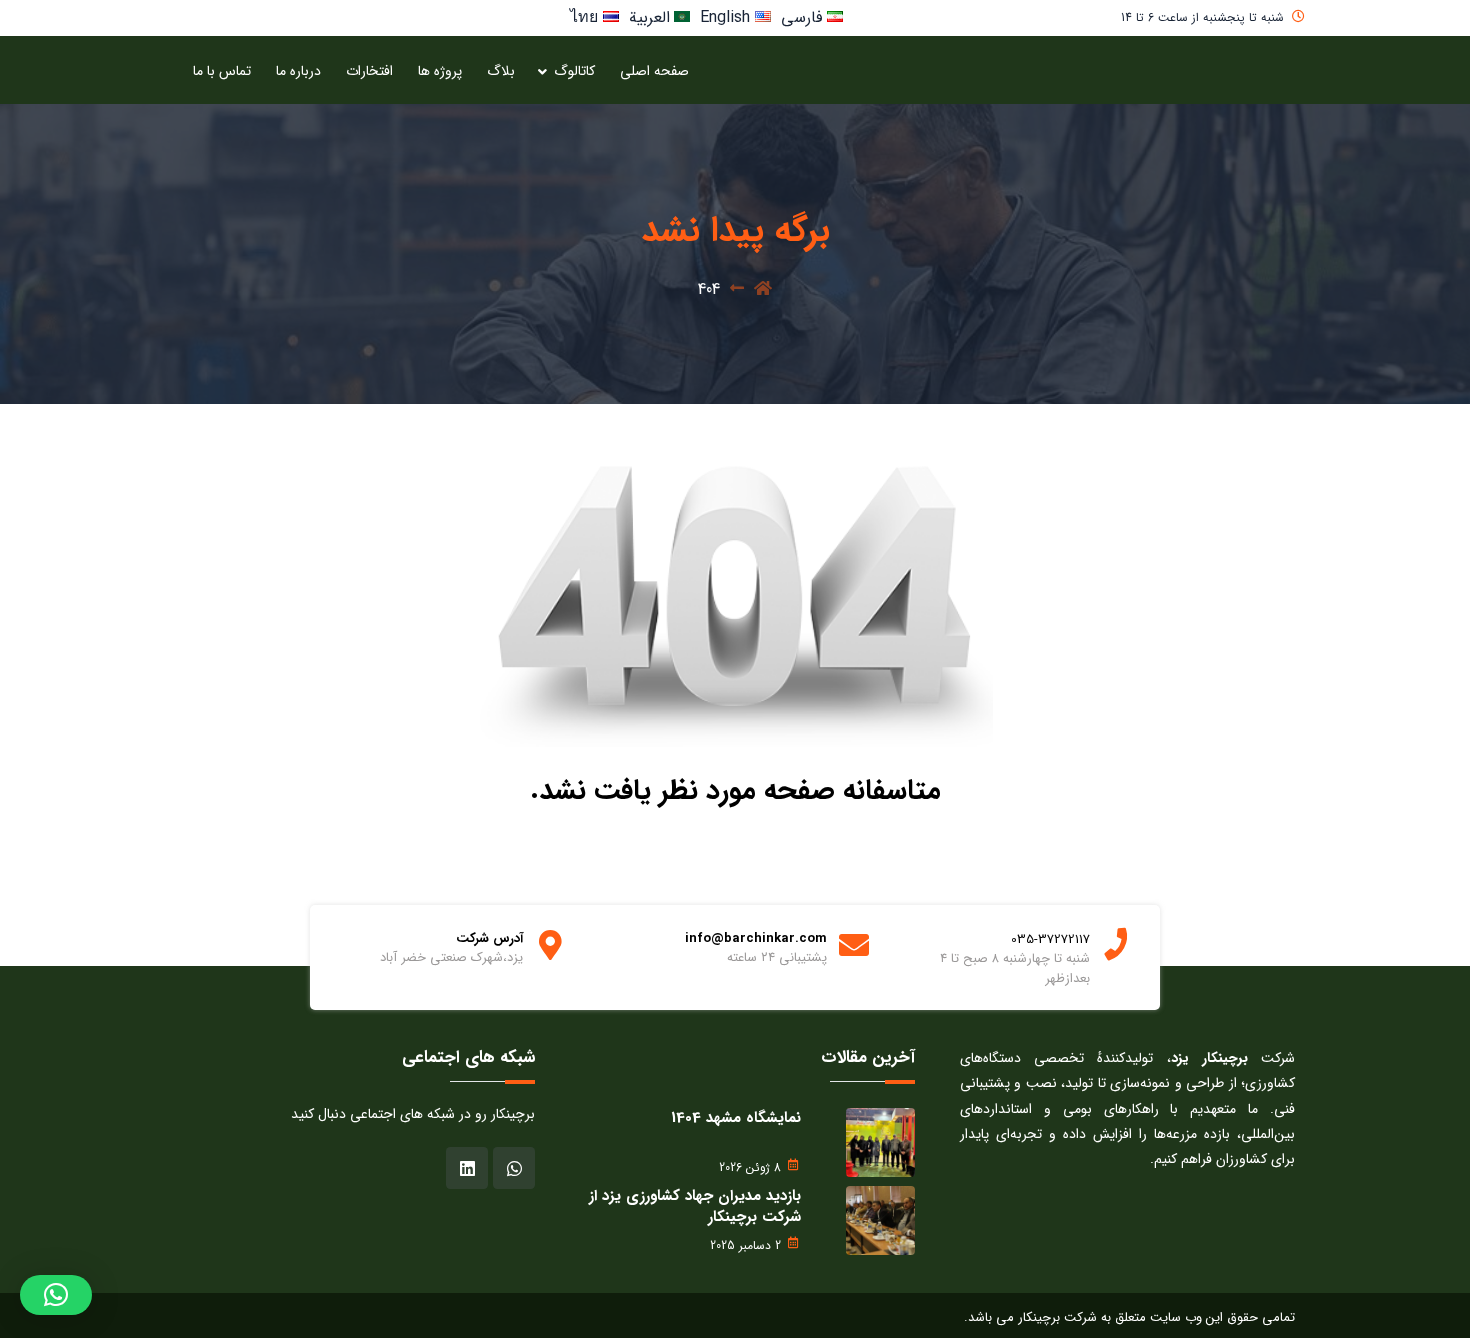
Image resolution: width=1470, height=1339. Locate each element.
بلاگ (501, 71)
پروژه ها (440, 71)
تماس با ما (222, 71)
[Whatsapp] (514, 1168)
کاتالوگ (574, 71)
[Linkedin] (467, 1168)
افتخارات (369, 71)
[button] (56, 1295)
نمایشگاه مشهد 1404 (736, 1118)
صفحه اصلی (654, 71)
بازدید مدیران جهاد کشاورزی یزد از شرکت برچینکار (695, 1206)
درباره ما (298, 71)
